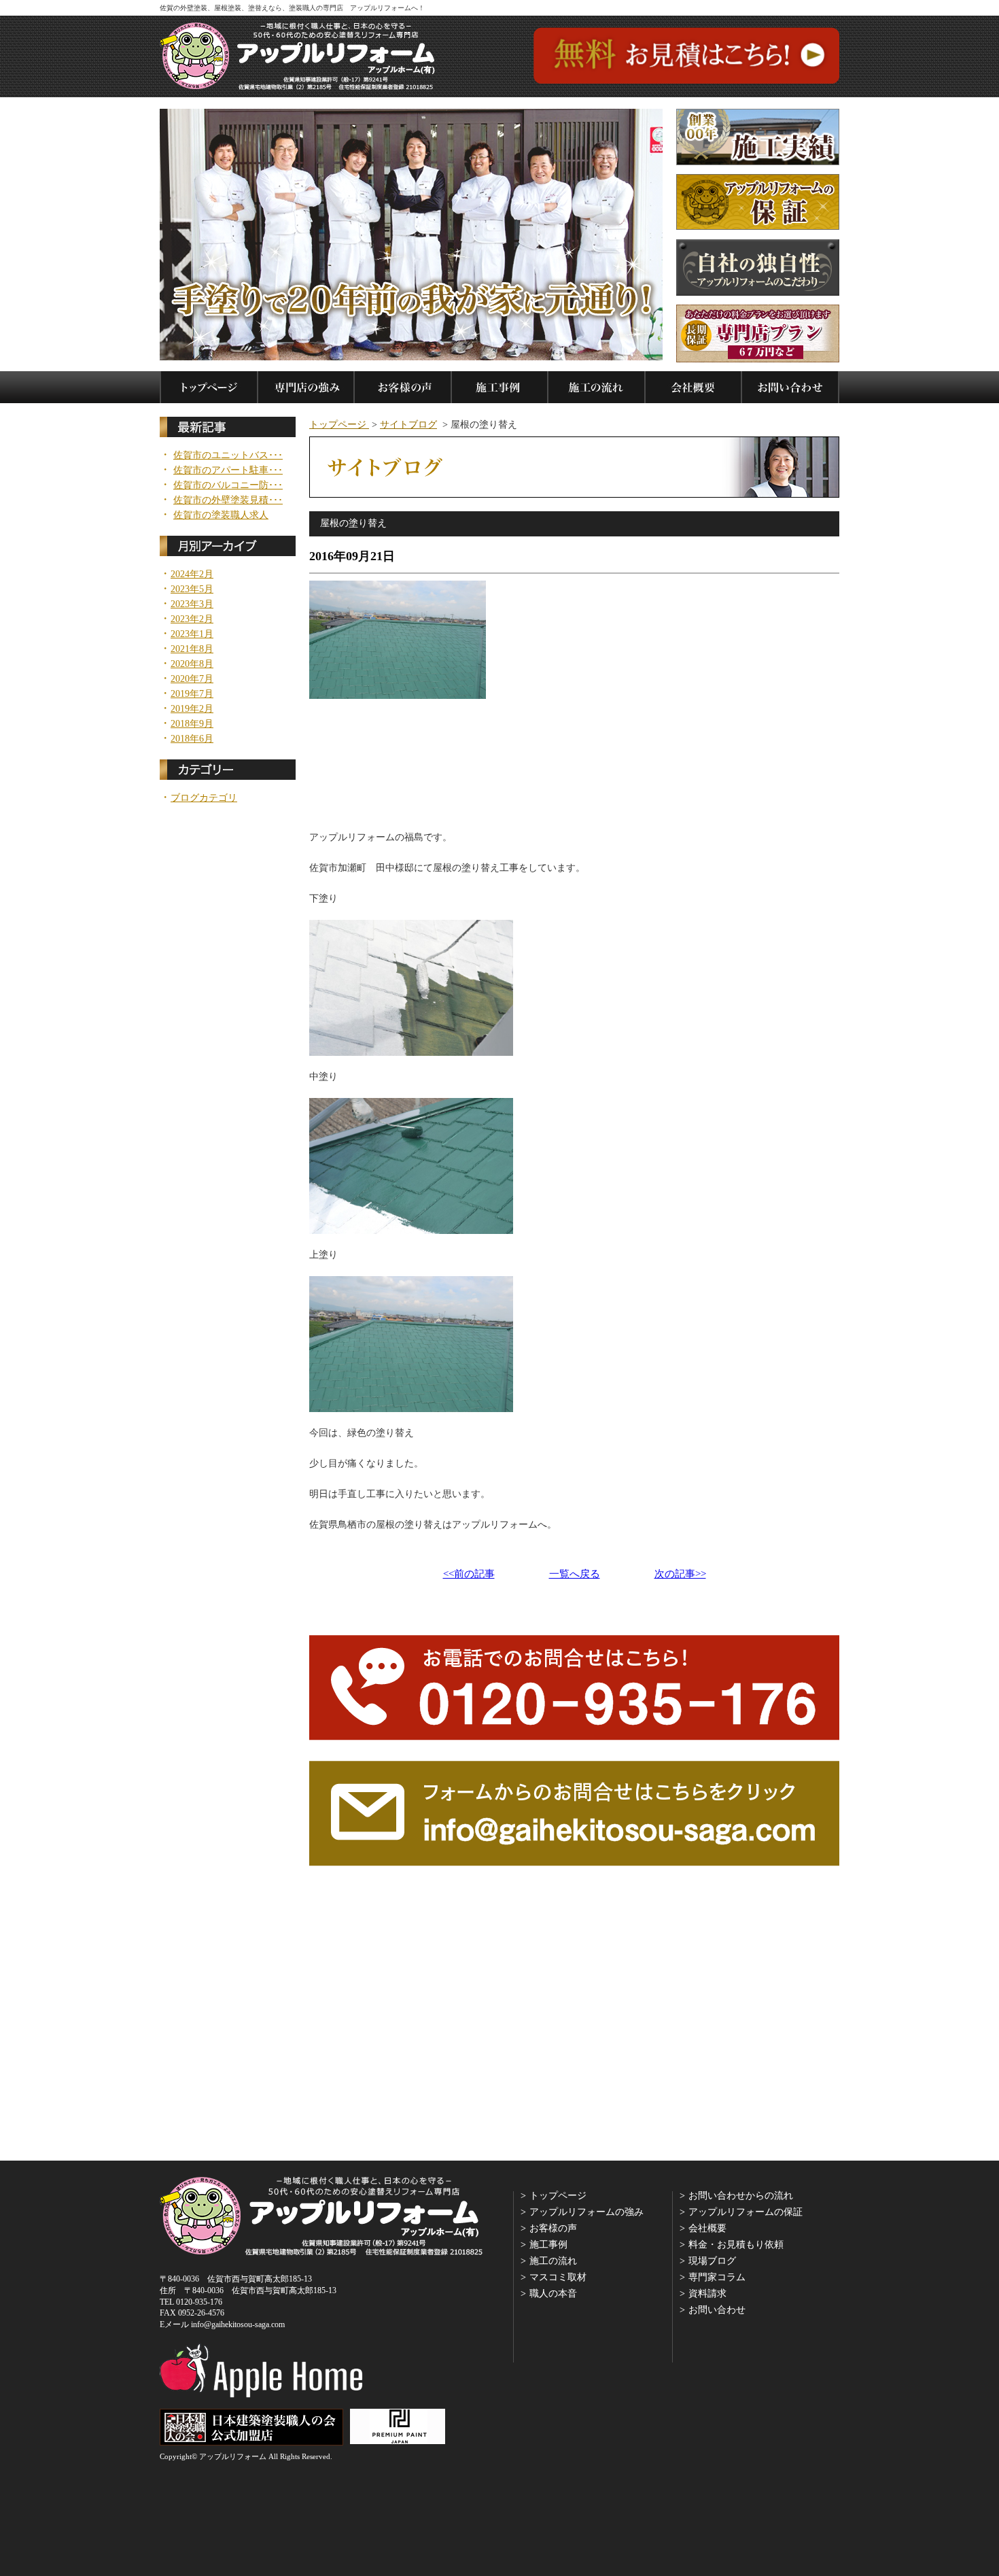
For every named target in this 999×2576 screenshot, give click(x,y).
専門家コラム (717, 2277)
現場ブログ (712, 2261)
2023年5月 (192, 589)
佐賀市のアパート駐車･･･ (228, 470)
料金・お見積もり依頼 (736, 2245)
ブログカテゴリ (204, 798)
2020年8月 (192, 664)
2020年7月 (192, 679)
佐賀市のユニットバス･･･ (228, 456)
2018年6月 (192, 739)
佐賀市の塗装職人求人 (221, 515)
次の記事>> (680, 1574)
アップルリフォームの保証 (746, 2212)
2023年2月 (192, 619)
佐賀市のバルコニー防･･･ (228, 485)
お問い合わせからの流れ (741, 2196)
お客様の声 (553, 2228)
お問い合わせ (717, 2310)
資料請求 (707, 2294)
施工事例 (548, 2245)
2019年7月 (192, 694)
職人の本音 (553, 2294)
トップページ (339, 425)
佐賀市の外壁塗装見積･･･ (228, 500)
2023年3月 (192, 604)
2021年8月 (192, 649)
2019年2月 (192, 709)
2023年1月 (192, 634)
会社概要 (707, 2228)
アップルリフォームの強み (586, 2212)
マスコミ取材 (558, 2277)
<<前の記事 (469, 1574)
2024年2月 (192, 574)
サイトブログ (408, 425)
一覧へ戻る (575, 1574)
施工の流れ (553, 2261)
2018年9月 (192, 724)
